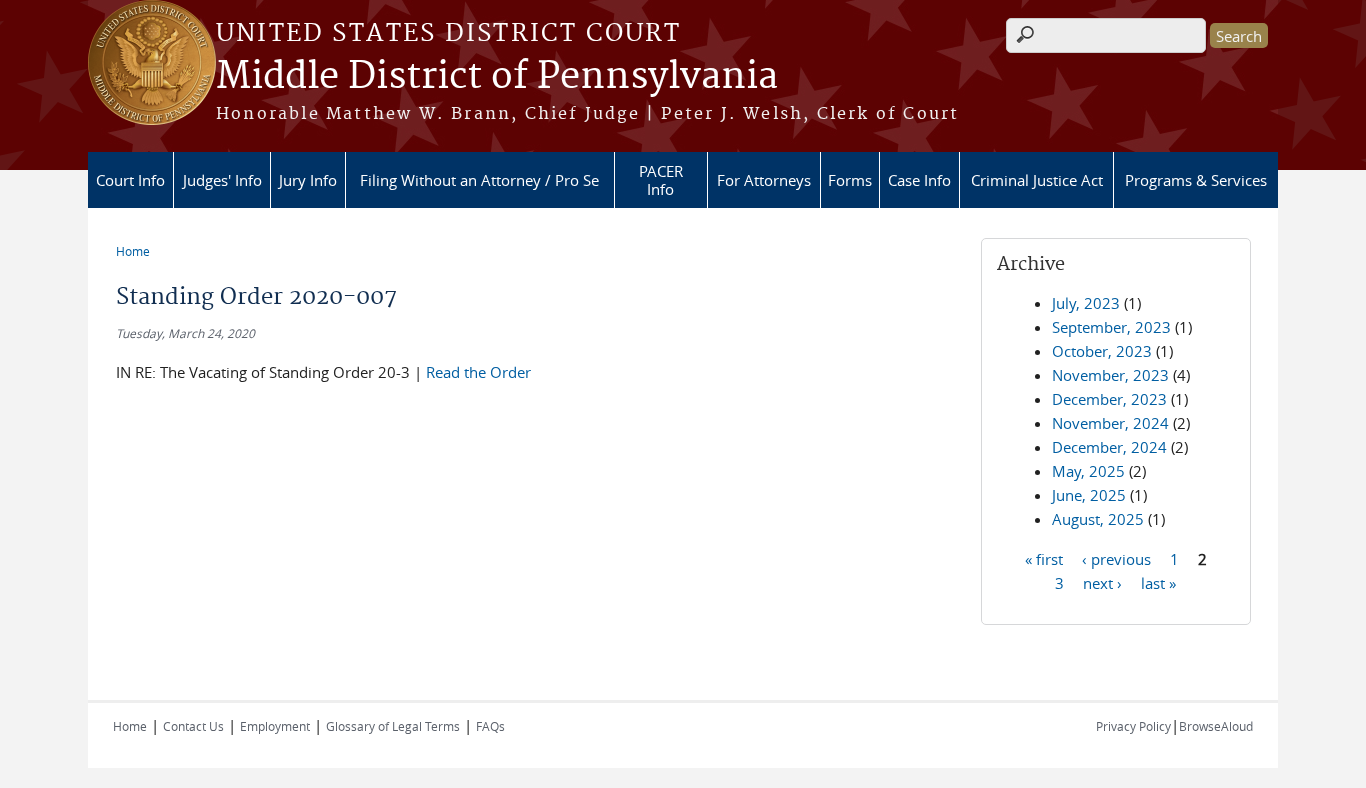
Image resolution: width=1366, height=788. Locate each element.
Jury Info (308, 180)
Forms (850, 180)
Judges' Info (222, 180)
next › (1102, 582)
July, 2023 (1086, 303)
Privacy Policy (1133, 726)
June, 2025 (1089, 495)
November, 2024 (1110, 423)
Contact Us (193, 726)
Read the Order (476, 372)
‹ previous (1116, 558)
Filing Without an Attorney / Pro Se (479, 180)
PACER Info (661, 180)
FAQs (490, 726)
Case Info (919, 180)
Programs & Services (1196, 180)
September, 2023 (1111, 327)
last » (1158, 582)
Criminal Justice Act (1037, 180)
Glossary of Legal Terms (393, 726)
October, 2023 (1102, 351)
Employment (275, 726)
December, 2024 (1109, 447)
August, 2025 (1098, 519)
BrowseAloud (1216, 726)
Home (133, 251)
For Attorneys (764, 180)
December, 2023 (1109, 399)
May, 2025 (1088, 471)
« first (1044, 558)
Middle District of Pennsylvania (497, 77)
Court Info (130, 180)
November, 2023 (1110, 375)
